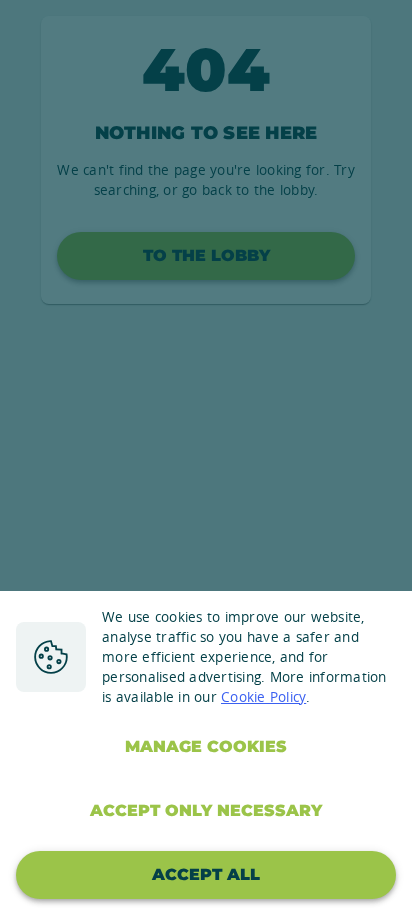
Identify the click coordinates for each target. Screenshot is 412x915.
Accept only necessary (206, 810)
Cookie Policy (263, 697)
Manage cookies (206, 746)
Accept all (206, 874)
